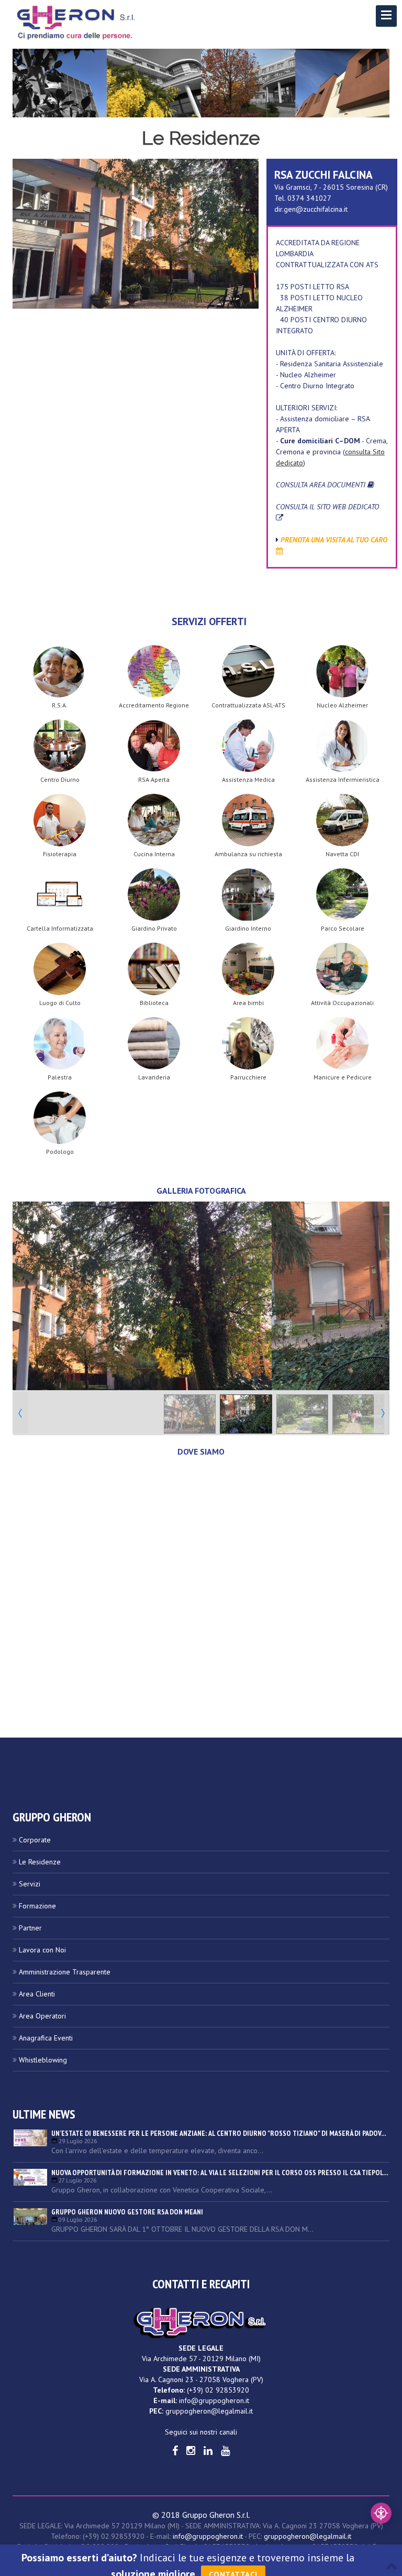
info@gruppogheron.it (214, 2400)
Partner (30, 1928)
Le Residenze (40, 1862)
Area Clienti (37, 1994)
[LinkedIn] (208, 2451)
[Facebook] (175, 2451)
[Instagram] (191, 2451)
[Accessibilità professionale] (381, 2513)
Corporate (35, 1840)
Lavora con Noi (42, 1950)
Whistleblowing (43, 2060)
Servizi (30, 1884)
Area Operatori (42, 2016)
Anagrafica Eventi (46, 2038)
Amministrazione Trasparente (65, 1972)
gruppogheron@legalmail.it (209, 2411)
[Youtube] (225, 2451)
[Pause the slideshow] (358, 1296)
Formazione (37, 1906)
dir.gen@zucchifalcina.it (311, 209)
